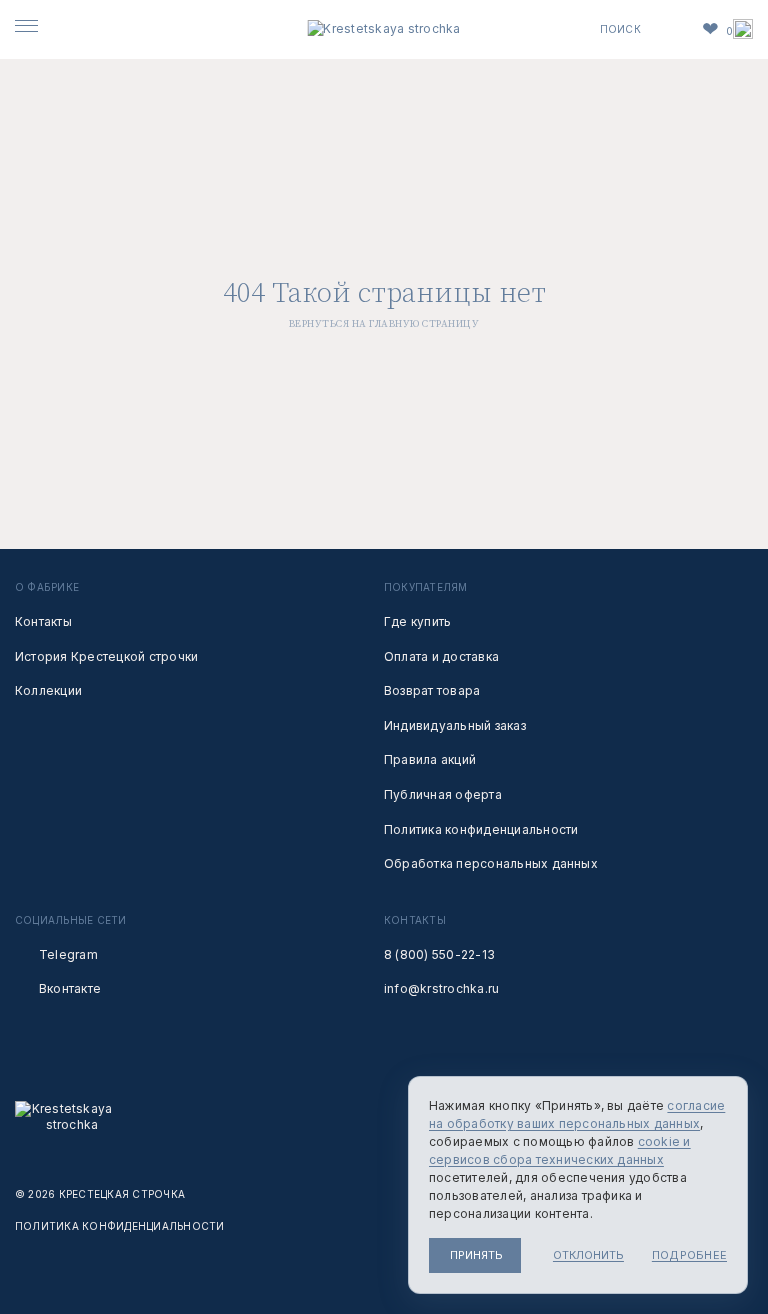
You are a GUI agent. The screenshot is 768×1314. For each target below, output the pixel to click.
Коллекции (48, 690)
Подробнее (689, 1255)
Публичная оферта (443, 794)
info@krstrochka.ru (441, 988)
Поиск (620, 29)
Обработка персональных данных (491, 863)
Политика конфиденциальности (481, 829)
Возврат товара (432, 690)
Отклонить (588, 1255)
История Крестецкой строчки (106, 656)
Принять (476, 1255)
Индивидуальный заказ (455, 725)
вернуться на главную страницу (384, 324)
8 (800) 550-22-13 (439, 954)
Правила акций (430, 759)
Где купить (417, 621)
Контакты (43, 621)
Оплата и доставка (441, 656)
